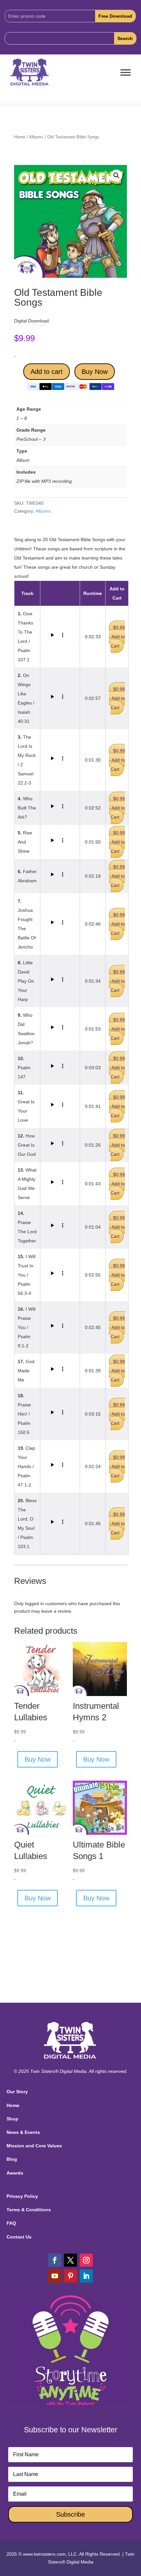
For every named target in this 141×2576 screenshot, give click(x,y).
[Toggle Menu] (126, 73)
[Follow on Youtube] (55, 2276)
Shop (12, 2119)
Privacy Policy (22, 2196)
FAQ (11, 2223)
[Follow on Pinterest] (70, 2276)
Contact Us (19, 2237)
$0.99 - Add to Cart (117, 637)
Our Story (17, 2092)
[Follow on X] (70, 2260)
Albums (36, 137)
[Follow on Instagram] (86, 2260)
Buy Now (95, 372)
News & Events (23, 2132)
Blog (12, 2159)
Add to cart (47, 372)
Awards (15, 2173)
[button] (116, 175)
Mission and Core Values (34, 2146)
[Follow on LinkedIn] (86, 2276)
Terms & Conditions (29, 2210)
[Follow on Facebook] (55, 2260)
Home (20, 137)
